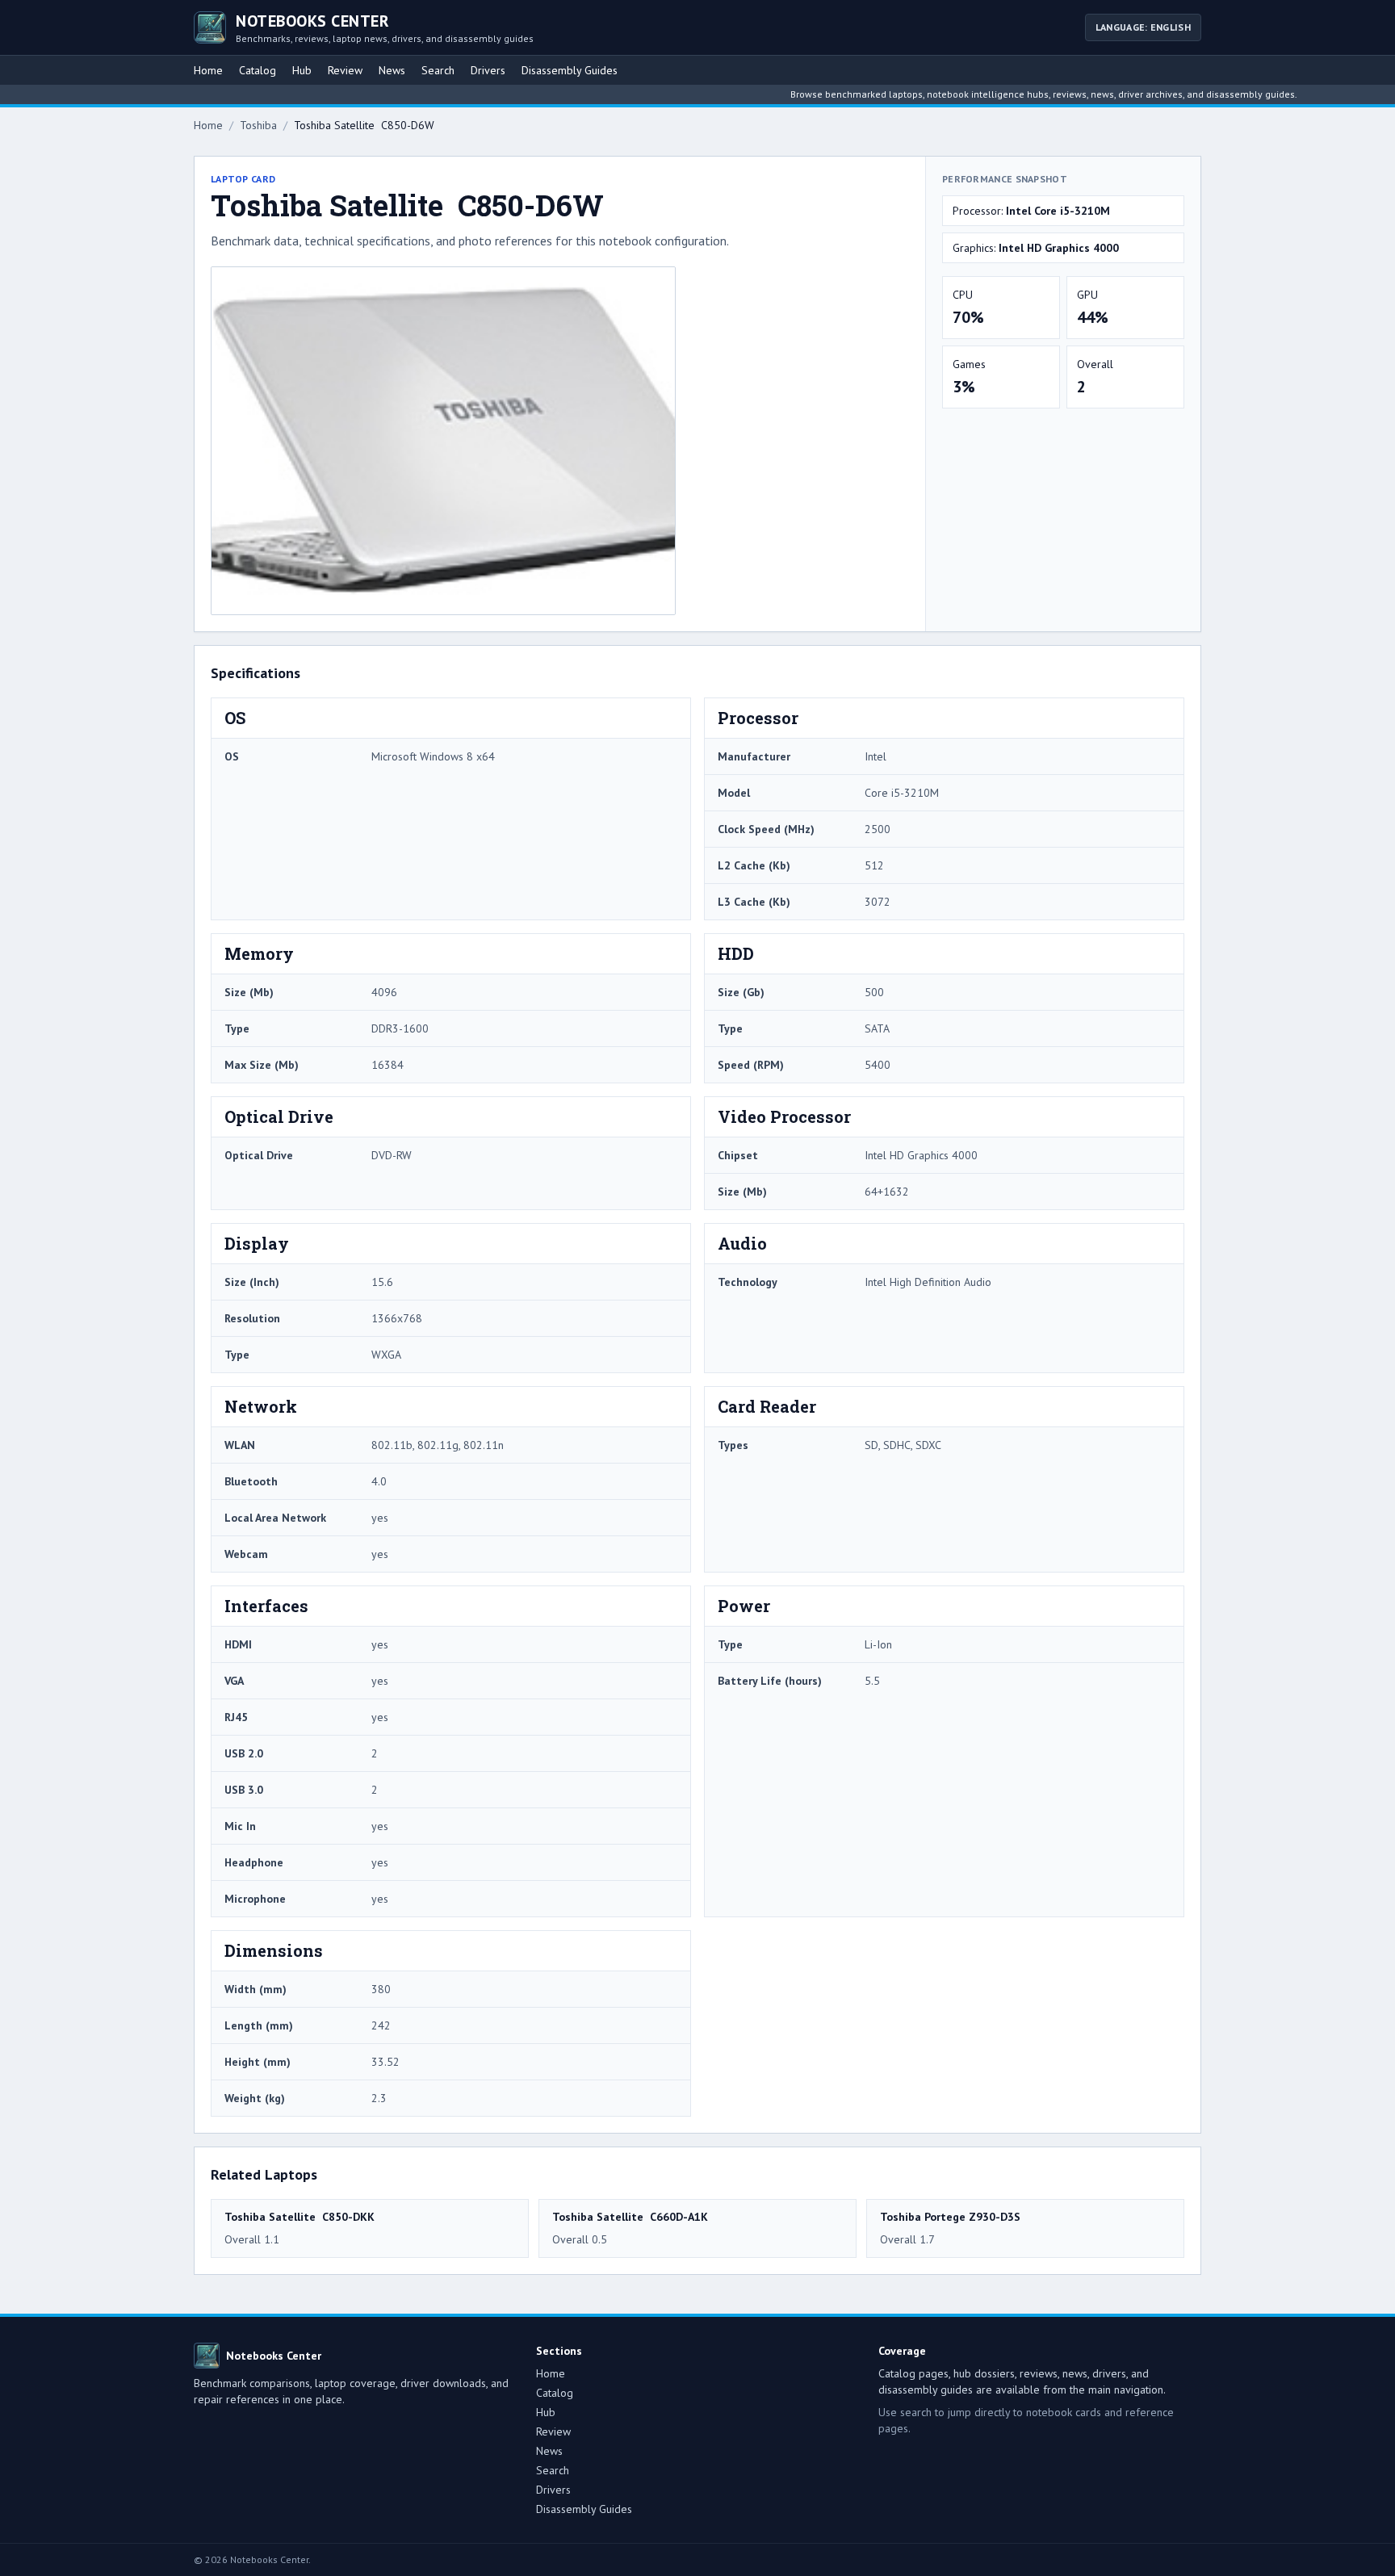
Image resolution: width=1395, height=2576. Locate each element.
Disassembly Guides (570, 70)
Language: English (1143, 27)
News (392, 70)
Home (208, 70)
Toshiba (258, 125)
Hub (302, 70)
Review (345, 70)
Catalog (258, 70)
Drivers (488, 70)
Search (438, 70)
